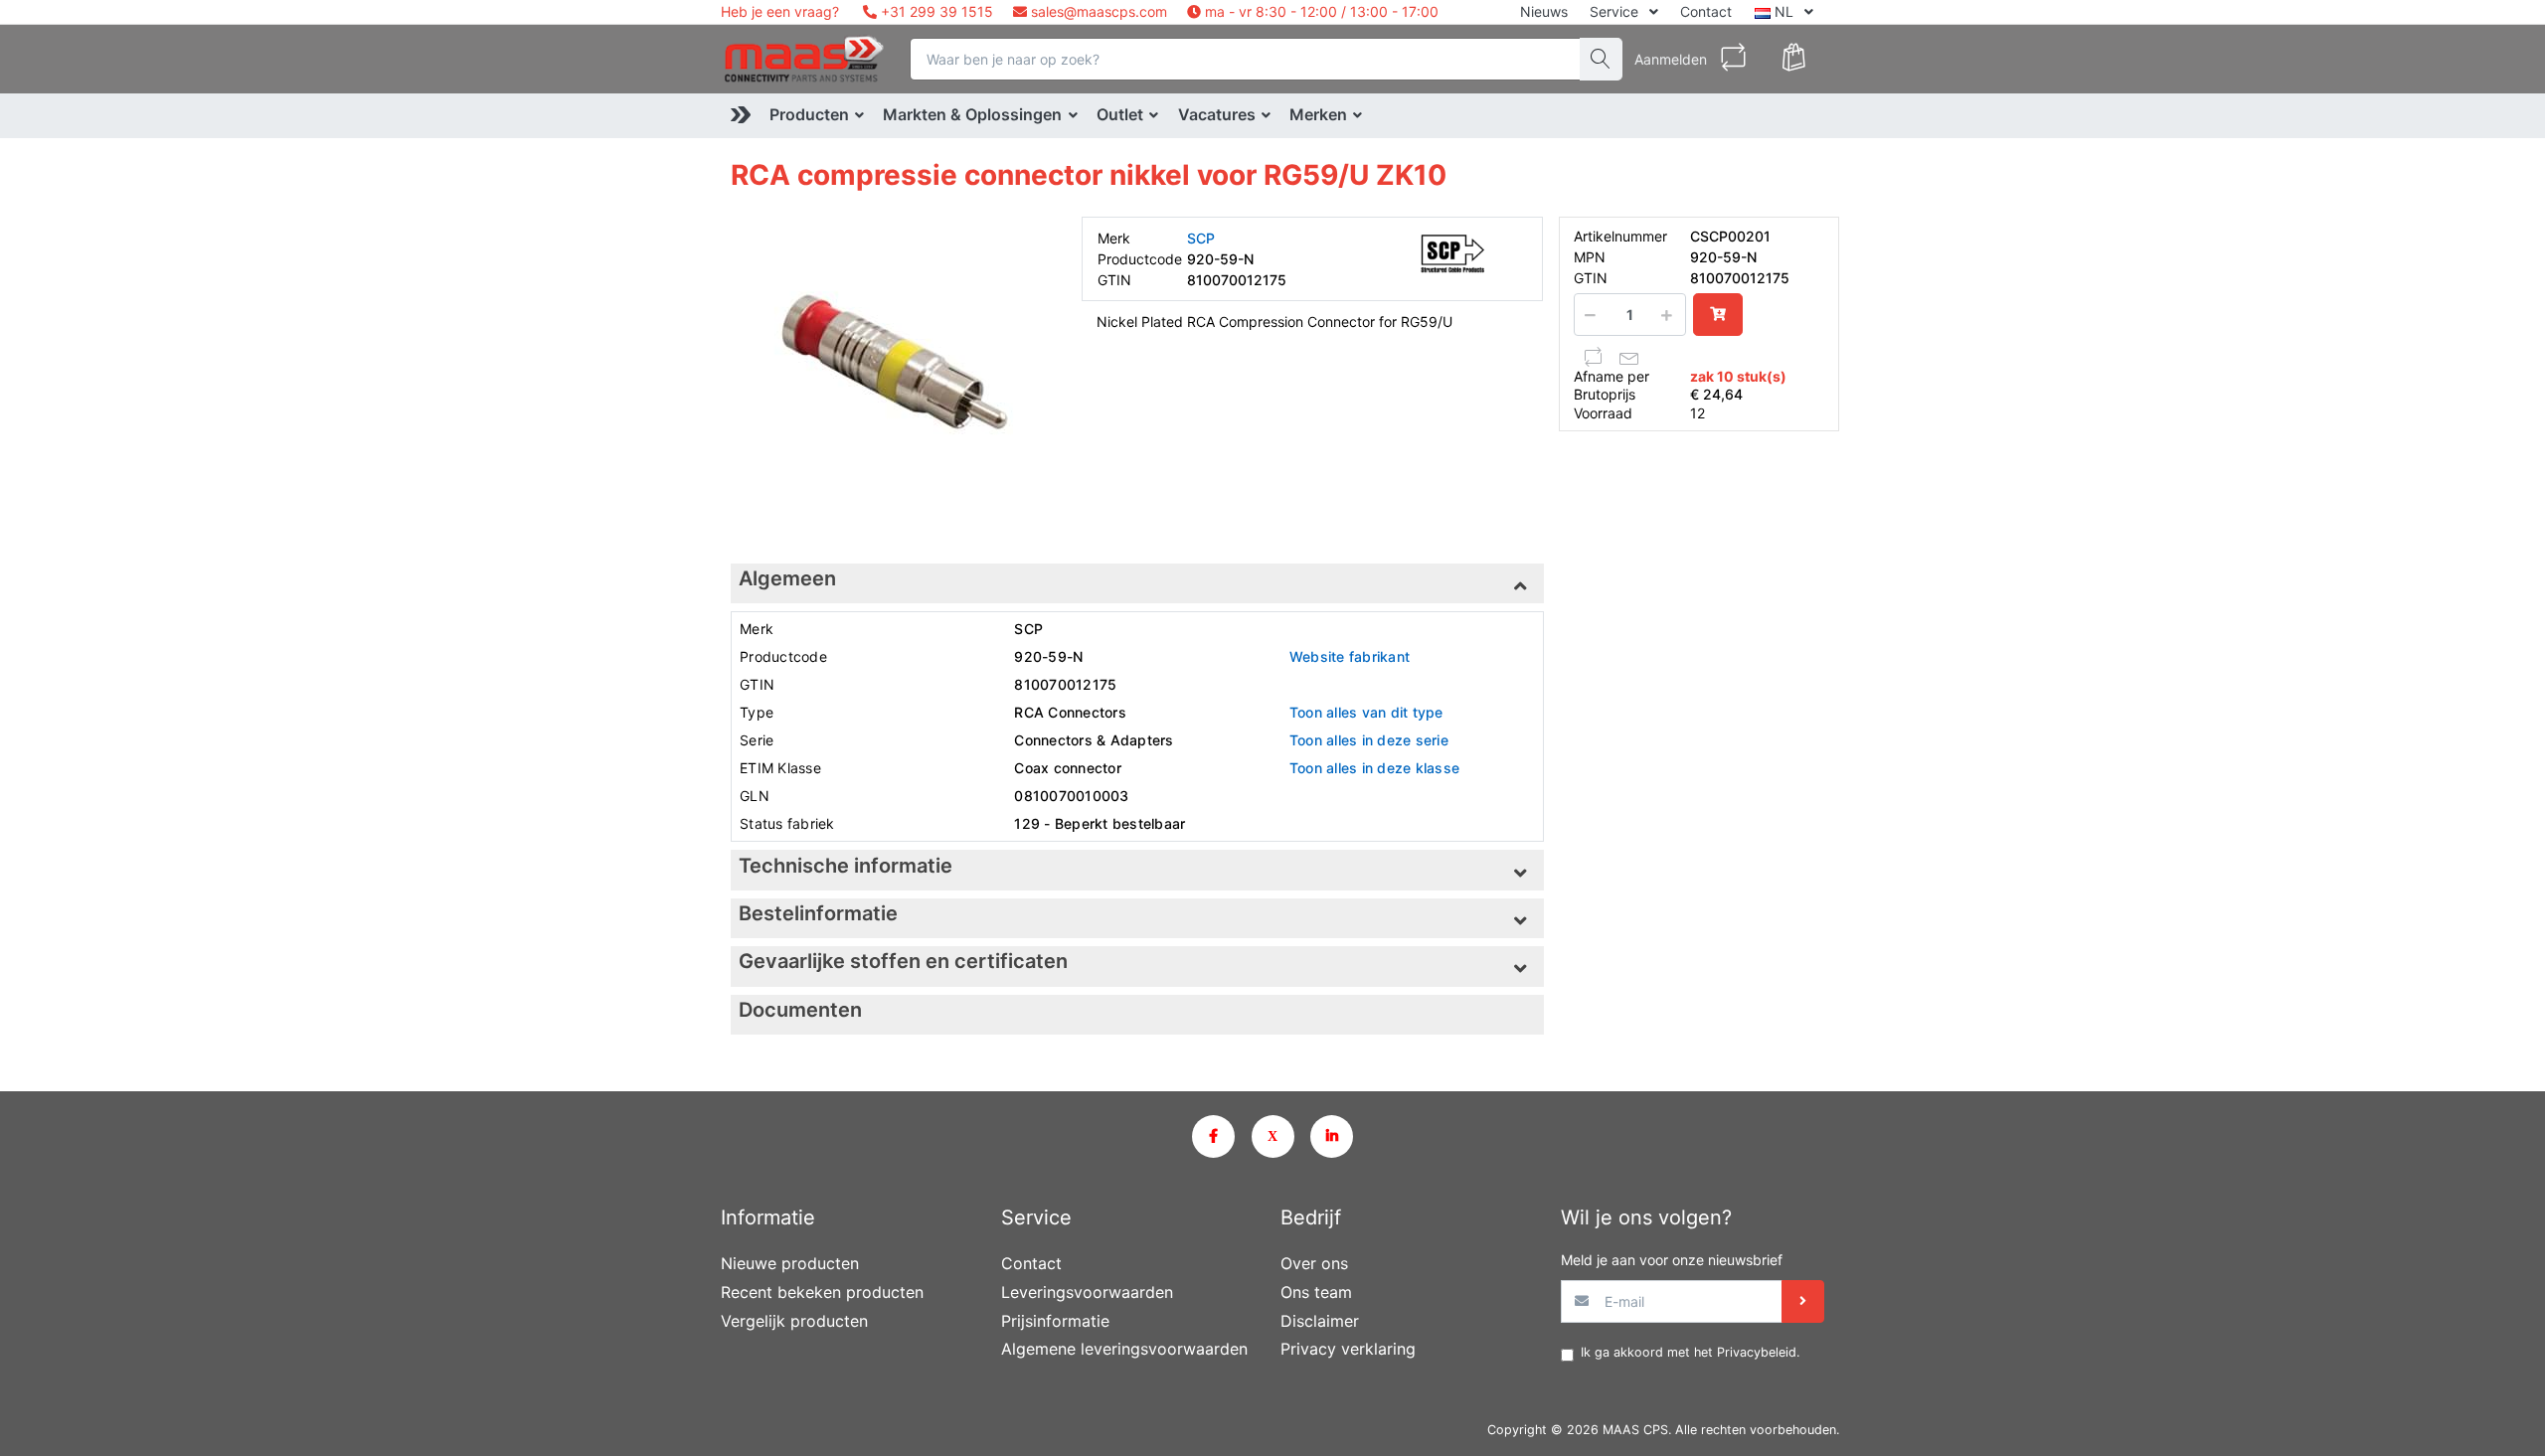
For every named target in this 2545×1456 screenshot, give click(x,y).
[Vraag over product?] (1629, 357)
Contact (1706, 11)
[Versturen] (1803, 1301)
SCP (1201, 238)
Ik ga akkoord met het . (1690, 1352)
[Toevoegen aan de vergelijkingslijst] (1594, 357)
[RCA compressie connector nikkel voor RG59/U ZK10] (891, 377)
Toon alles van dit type (1366, 712)
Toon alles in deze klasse (1374, 768)
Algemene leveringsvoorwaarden (1124, 1349)
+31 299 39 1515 (935, 11)
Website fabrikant (1350, 656)
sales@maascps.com (1099, 11)
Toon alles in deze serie (1369, 740)
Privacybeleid (1757, 1352)
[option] (891, 377)
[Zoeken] (1601, 59)
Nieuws (1544, 11)
